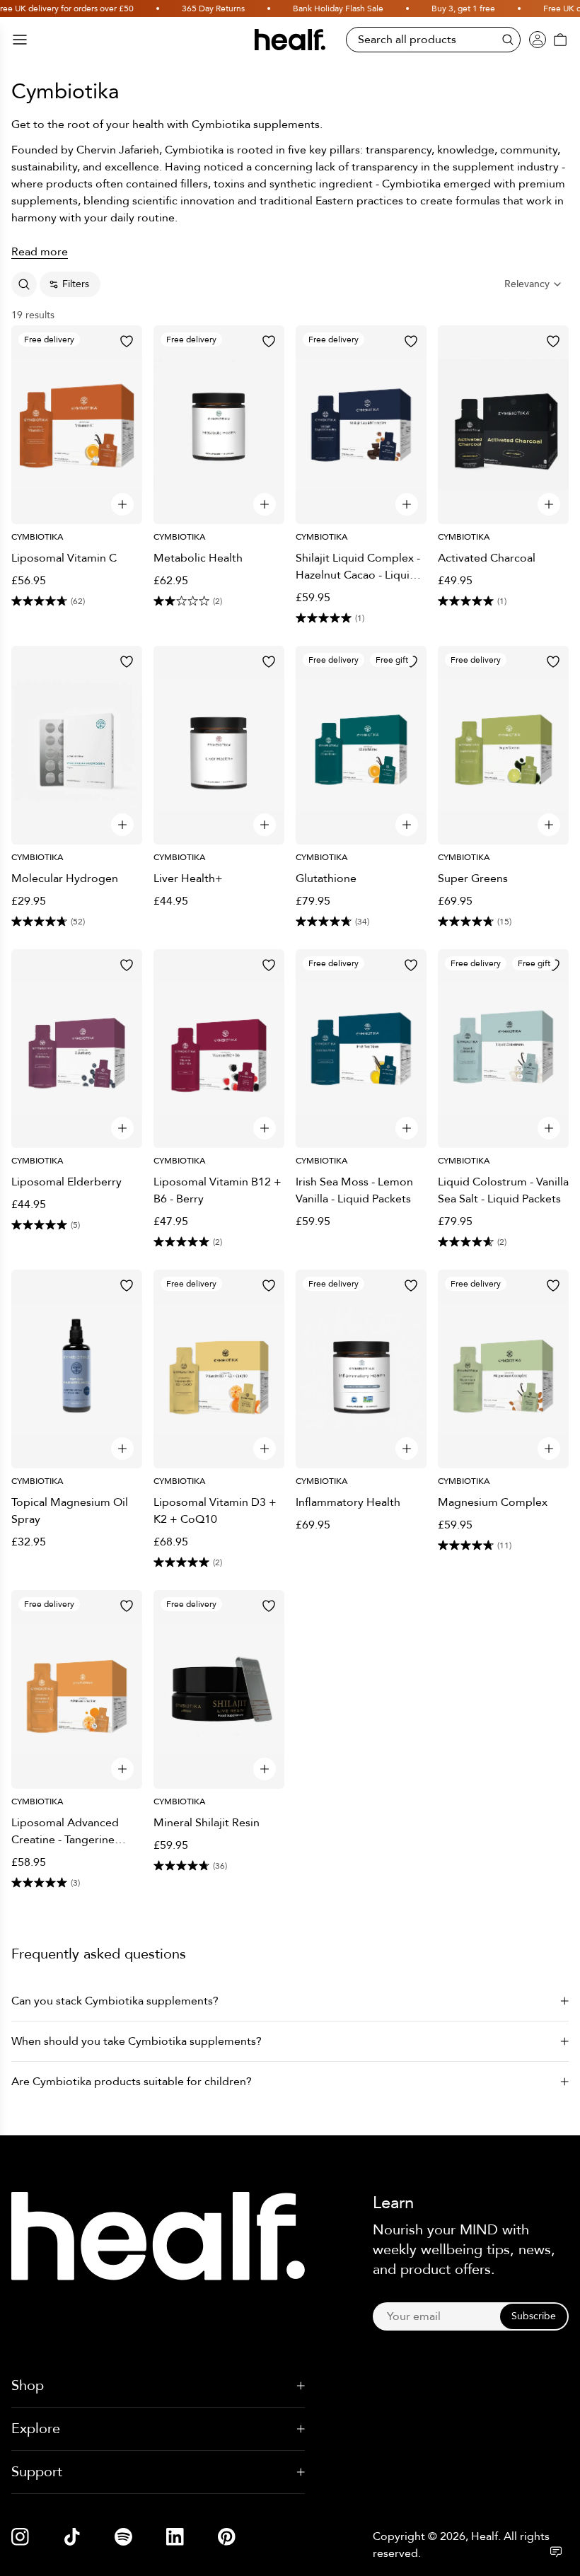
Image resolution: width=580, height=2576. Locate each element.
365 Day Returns (203, 8)
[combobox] (534, 284)
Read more (40, 252)
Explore (36, 2429)
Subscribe (534, 2316)
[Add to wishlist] (127, 341)
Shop (28, 2385)
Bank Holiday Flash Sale (328, 8)
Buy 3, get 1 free (453, 8)
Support (37, 2472)
